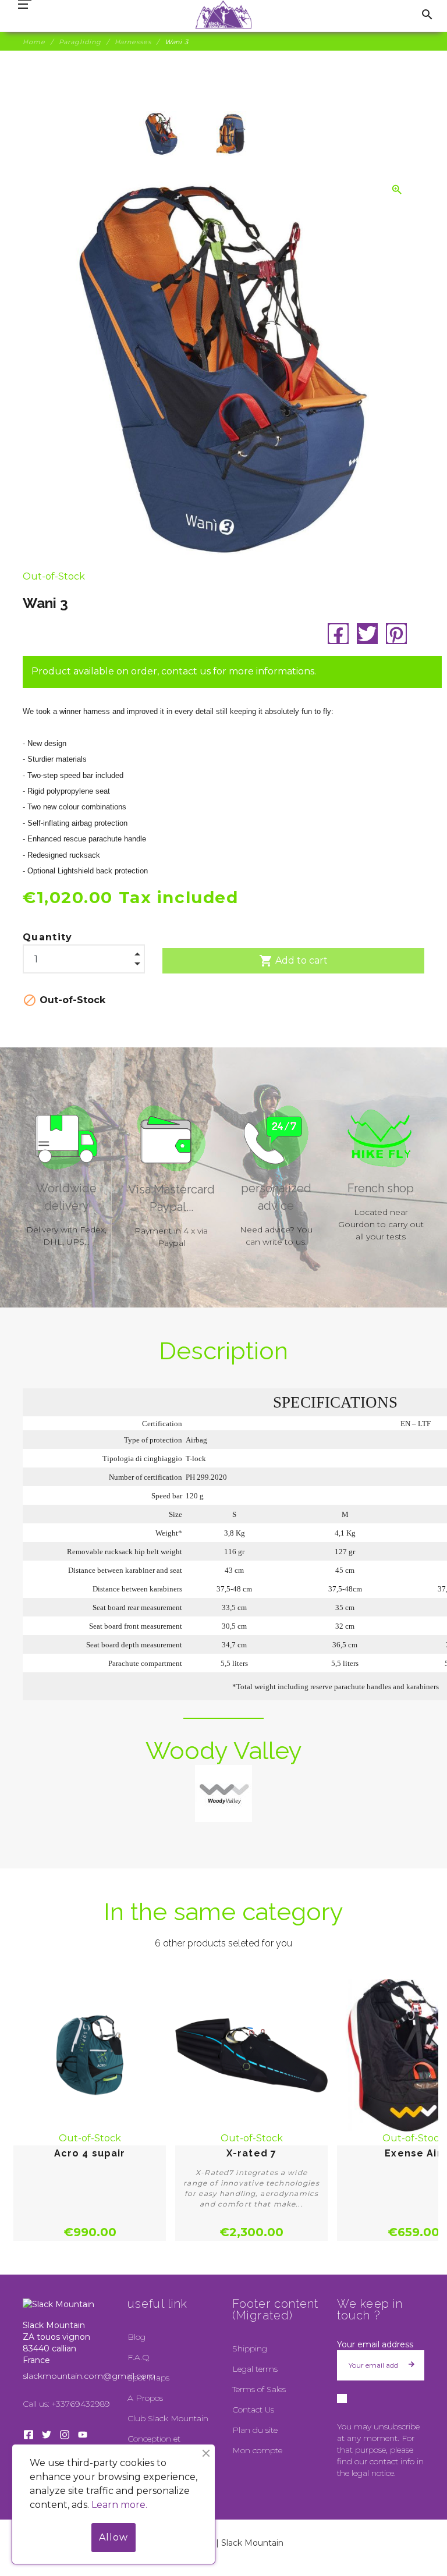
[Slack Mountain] (224, 15)
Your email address (375, 2344)
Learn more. (119, 2505)
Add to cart (293, 961)
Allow (113, 2537)
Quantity (48, 937)
